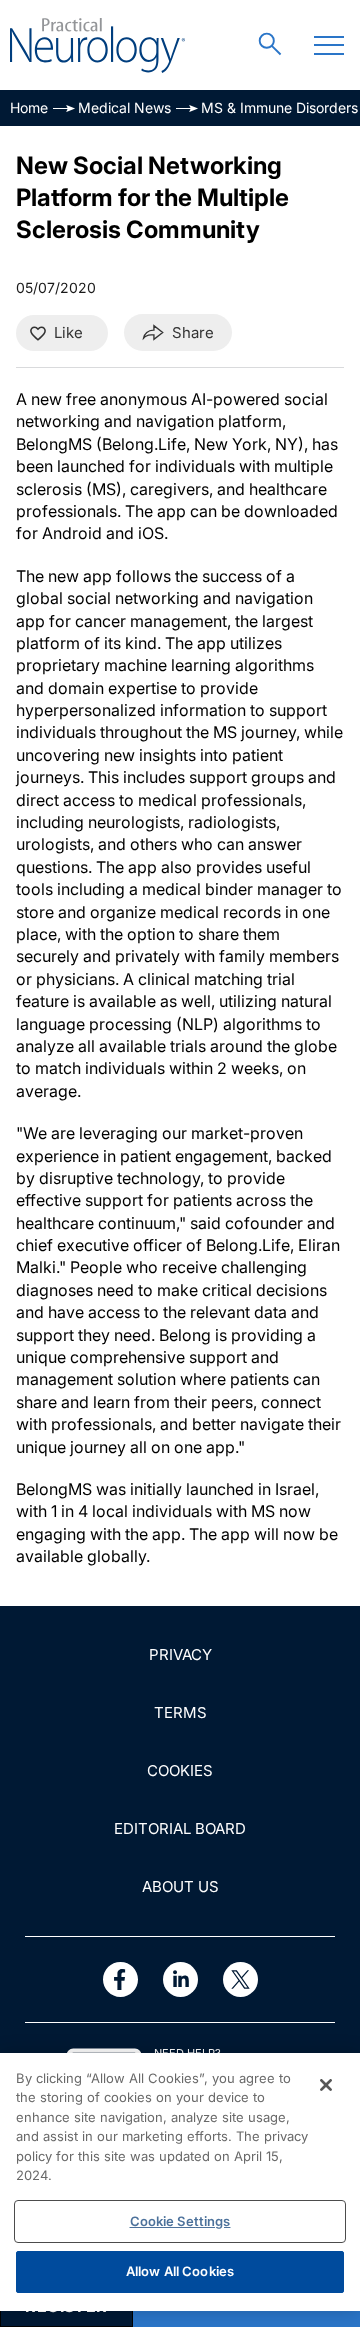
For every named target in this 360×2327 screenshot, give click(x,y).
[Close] (326, 2085)
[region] (180, 2182)
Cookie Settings (180, 2221)
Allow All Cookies (180, 2271)
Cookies (180, 1770)
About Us (180, 1886)
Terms (180, 1712)
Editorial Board (180, 1828)
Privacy (180, 1654)
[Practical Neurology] (97, 45)
